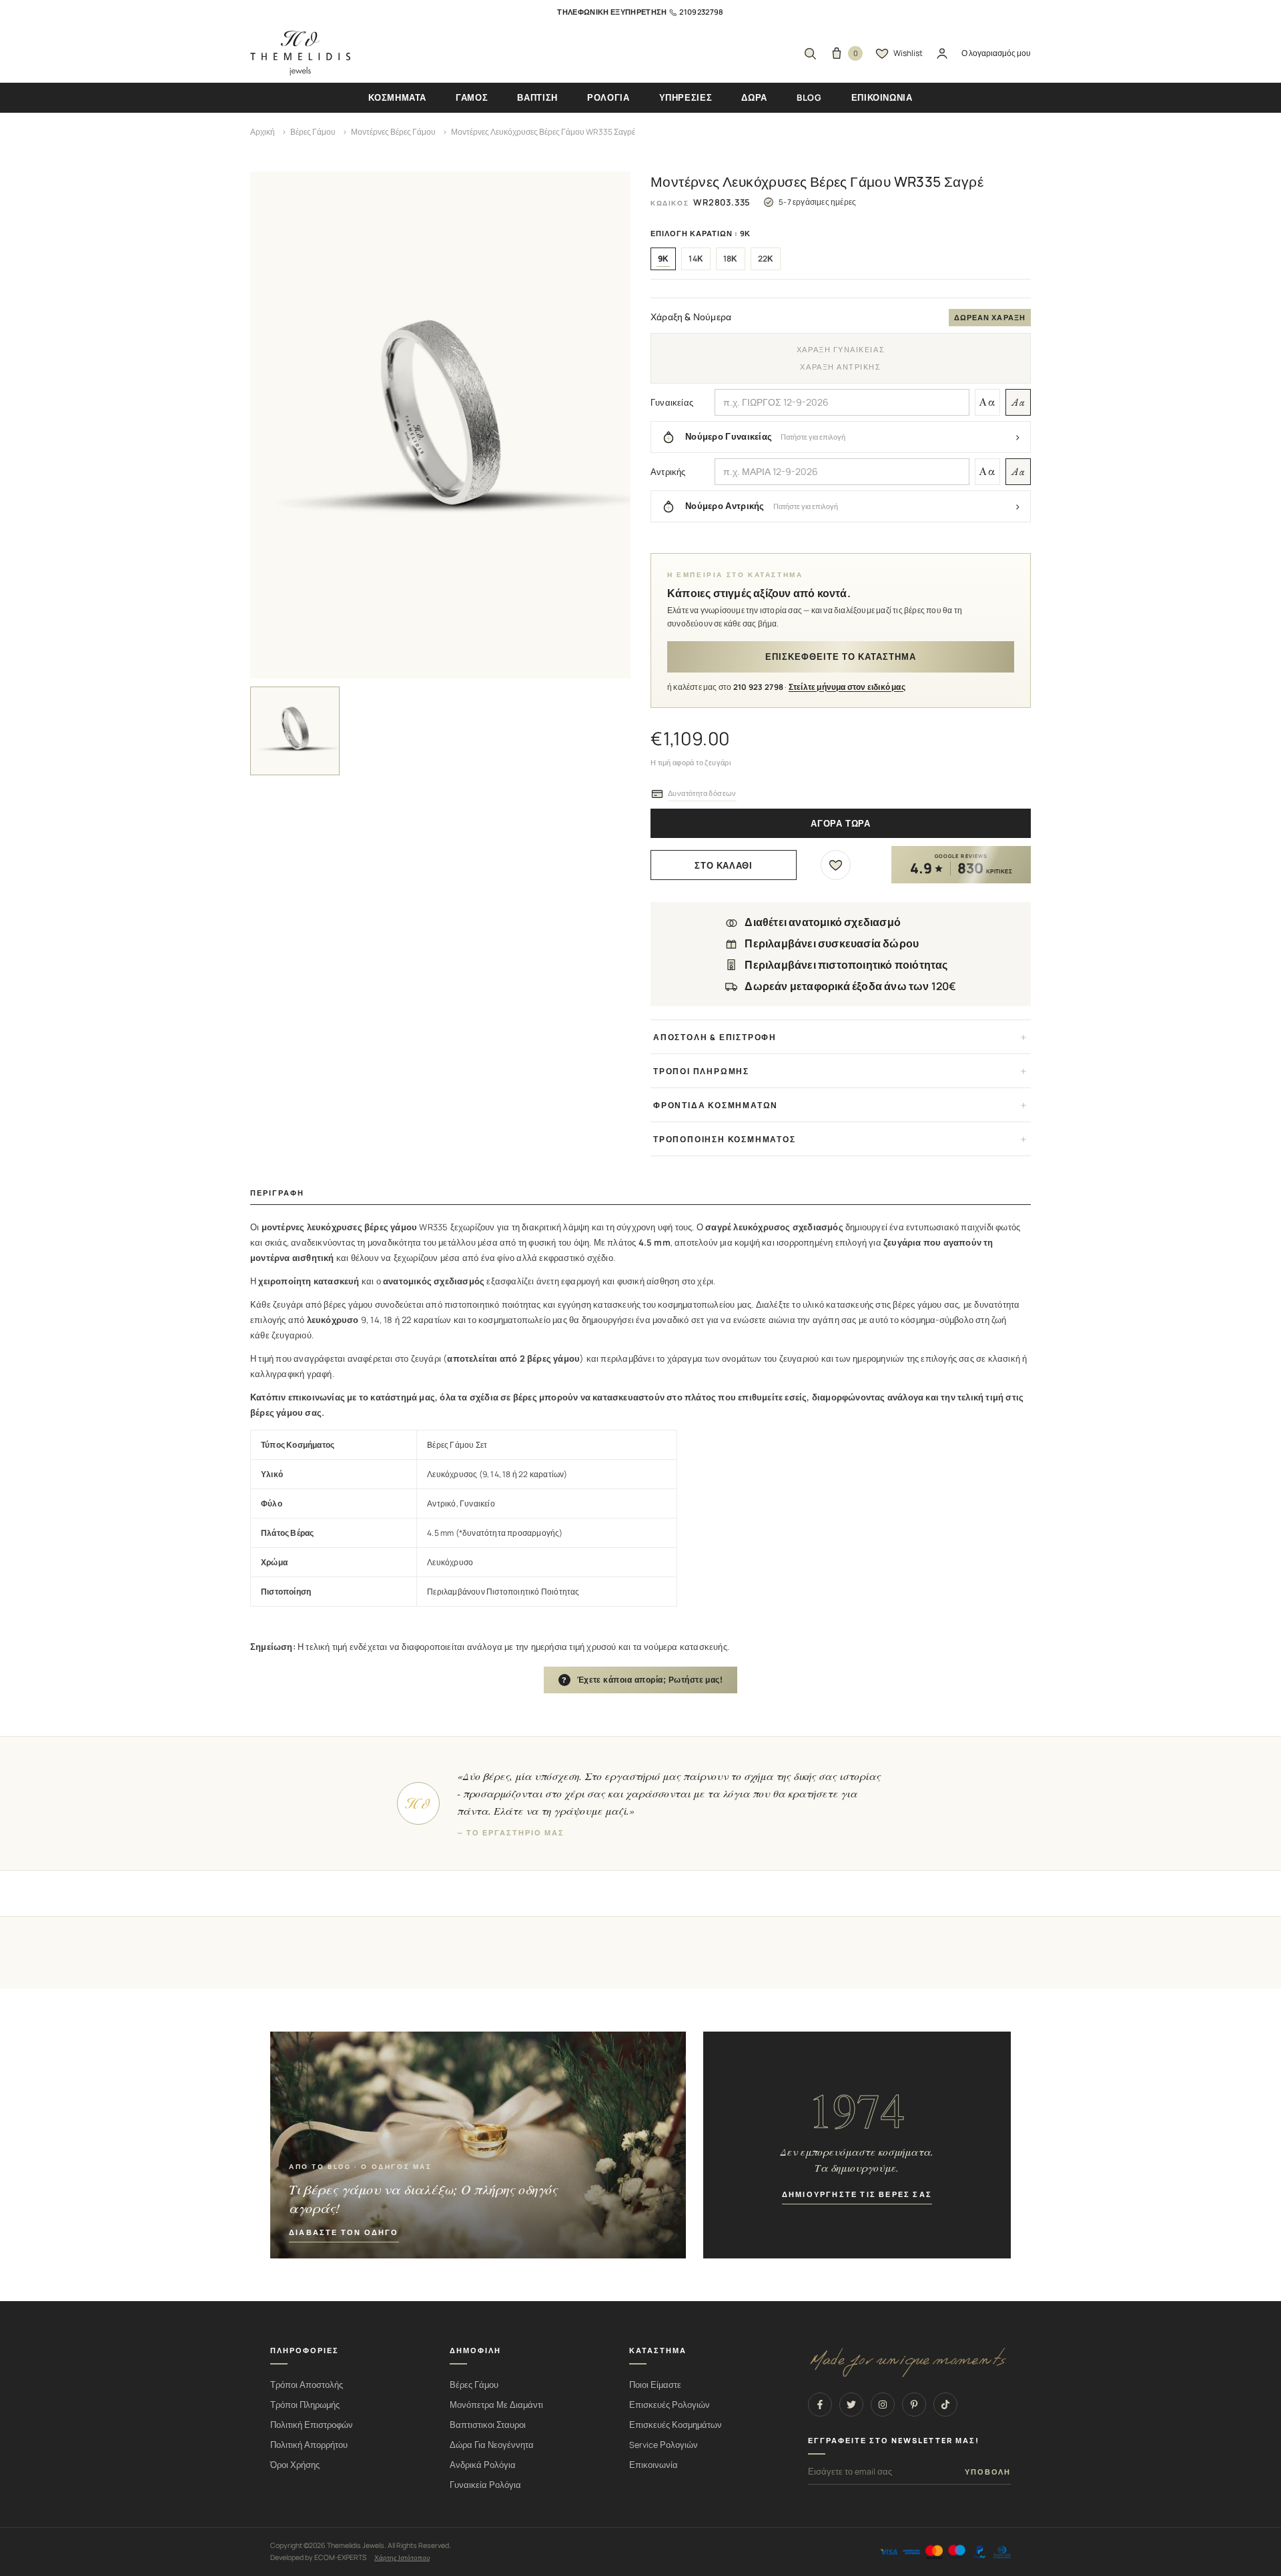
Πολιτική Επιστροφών (312, 2425)
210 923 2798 (759, 687)
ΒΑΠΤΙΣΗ (537, 97)
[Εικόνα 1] (295, 731)
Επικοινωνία (654, 2465)
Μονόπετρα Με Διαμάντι (496, 2405)
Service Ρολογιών (664, 2445)
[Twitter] (851, 2405)
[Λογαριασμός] (942, 53)
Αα (987, 402)
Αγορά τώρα (841, 824)
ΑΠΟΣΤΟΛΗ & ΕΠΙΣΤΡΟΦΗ (715, 1037)
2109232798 (701, 12)
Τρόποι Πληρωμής (305, 2405)
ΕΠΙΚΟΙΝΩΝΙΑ (882, 97)
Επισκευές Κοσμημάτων (676, 2425)
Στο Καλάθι (724, 866)
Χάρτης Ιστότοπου (402, 2557)
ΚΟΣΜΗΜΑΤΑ (397, 97)
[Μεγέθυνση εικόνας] (440, 425)
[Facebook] (820, 2405)
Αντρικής (668, 472)
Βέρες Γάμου (313, 132)
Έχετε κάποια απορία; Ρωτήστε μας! (643, 1680)
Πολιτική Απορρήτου (309, 2445)
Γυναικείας (672, 402)
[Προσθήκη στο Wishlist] (836, 865)
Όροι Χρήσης (295, 2465)
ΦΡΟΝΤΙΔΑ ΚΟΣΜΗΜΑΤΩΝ (716, 1105)
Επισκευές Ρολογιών (670, 2405)
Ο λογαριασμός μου (996, 53)
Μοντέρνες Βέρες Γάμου (393, 132)
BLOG (809, 97)
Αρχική (263, 132)
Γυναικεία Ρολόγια (485, 2485)
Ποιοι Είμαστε (655, 2385)
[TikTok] (945, 2405)
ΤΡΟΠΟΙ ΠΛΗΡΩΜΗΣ (701, 1071)
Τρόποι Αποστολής (307, 2385)
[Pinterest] (914, 2405)
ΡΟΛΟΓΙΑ (608, 97)
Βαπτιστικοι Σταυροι (488, 2425)
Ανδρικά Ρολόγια (483, 2465)
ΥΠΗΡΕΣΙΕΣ (686, 97)
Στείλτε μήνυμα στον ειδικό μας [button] (847, 687)
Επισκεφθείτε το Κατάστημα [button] (841, 657)
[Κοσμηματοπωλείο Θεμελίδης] (300, 53)
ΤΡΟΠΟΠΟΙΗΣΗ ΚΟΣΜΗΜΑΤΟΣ (725, 1139)
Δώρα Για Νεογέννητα (492, 2445)
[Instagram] (883, 2405)
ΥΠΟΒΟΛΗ (988, 2472)
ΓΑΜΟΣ (472, 97)
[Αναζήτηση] (810, 53)
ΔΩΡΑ (754, 97)
